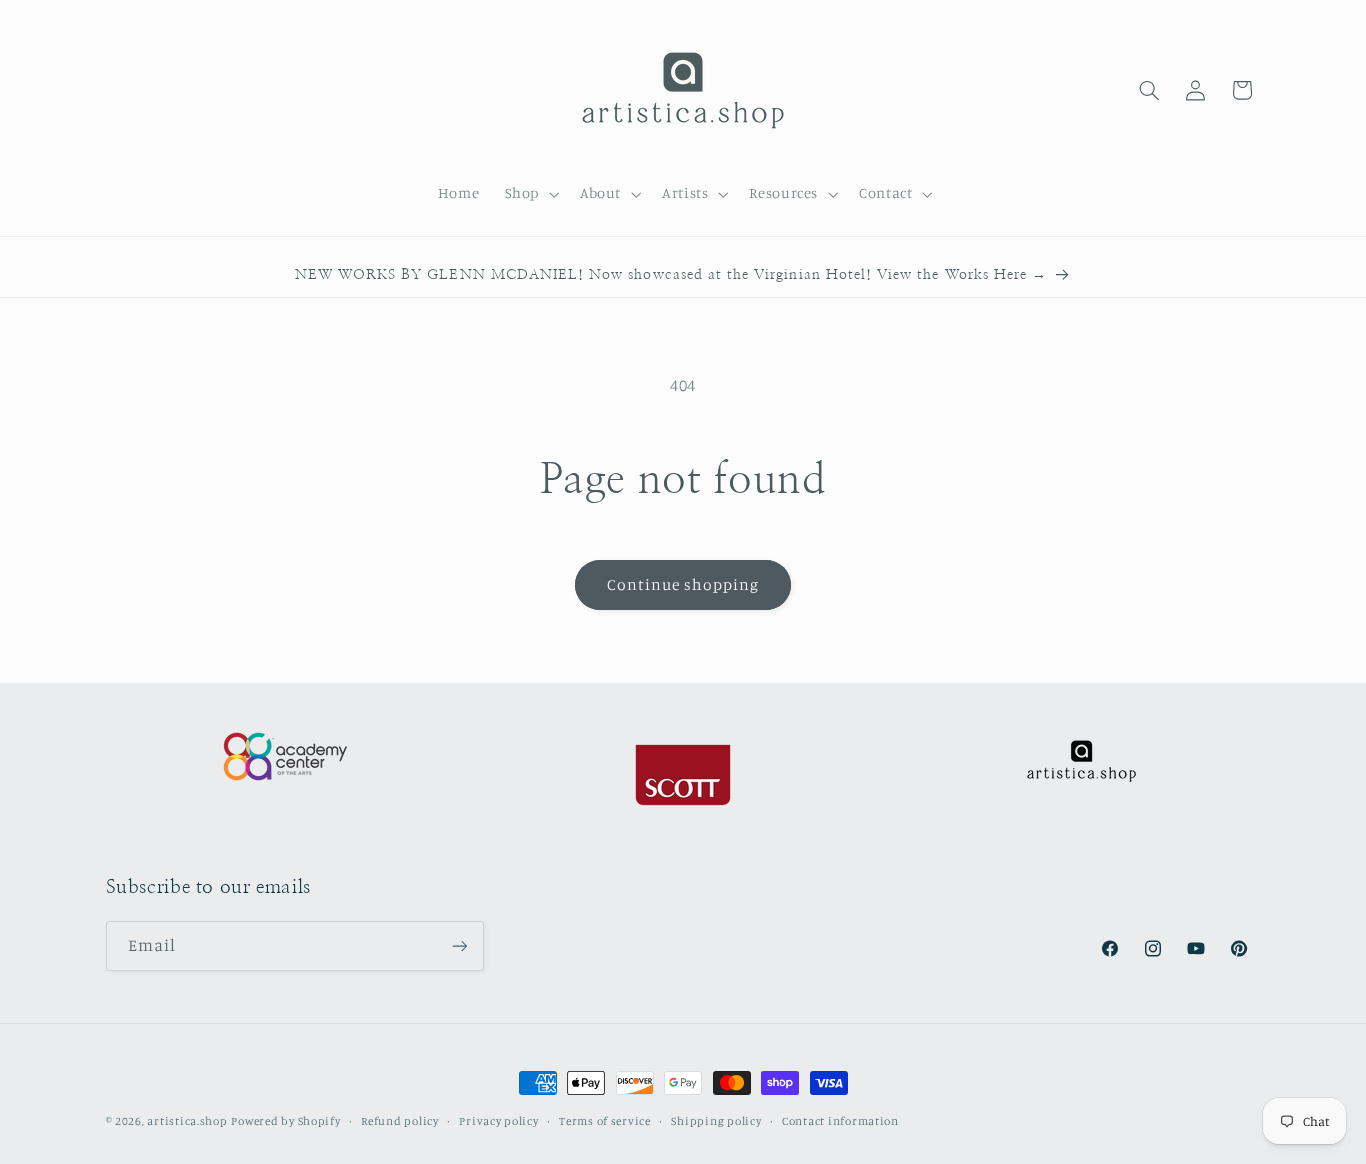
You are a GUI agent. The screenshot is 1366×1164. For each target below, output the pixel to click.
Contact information (840, 1121)
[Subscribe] (459, 945)
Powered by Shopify (285, 1121)
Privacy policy (498, 1121)
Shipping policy (716, 1121)
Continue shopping (683, 584)
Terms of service (605, 1121)
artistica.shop (187, 1121)
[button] (529, 194)
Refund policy (400, 1121)
